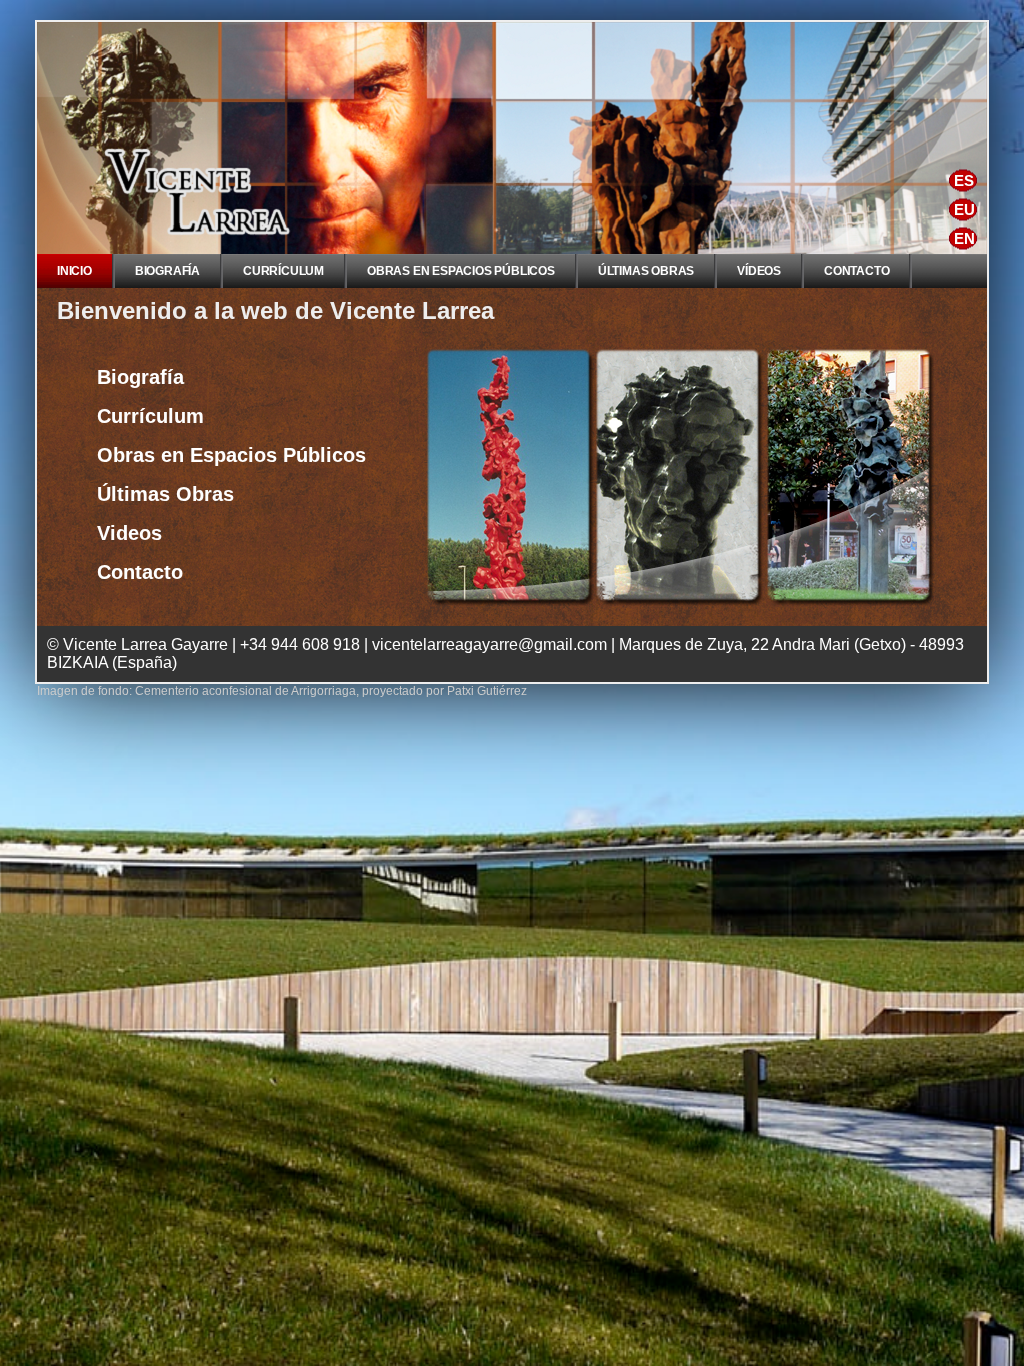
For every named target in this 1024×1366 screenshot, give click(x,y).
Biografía (167, 271)
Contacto (856, 271)
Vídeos (759, 271)
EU (964, 209)
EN (964, 238)
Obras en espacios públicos (461, 271)
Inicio (74, 271)
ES (964, 180)
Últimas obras (646, 271)
